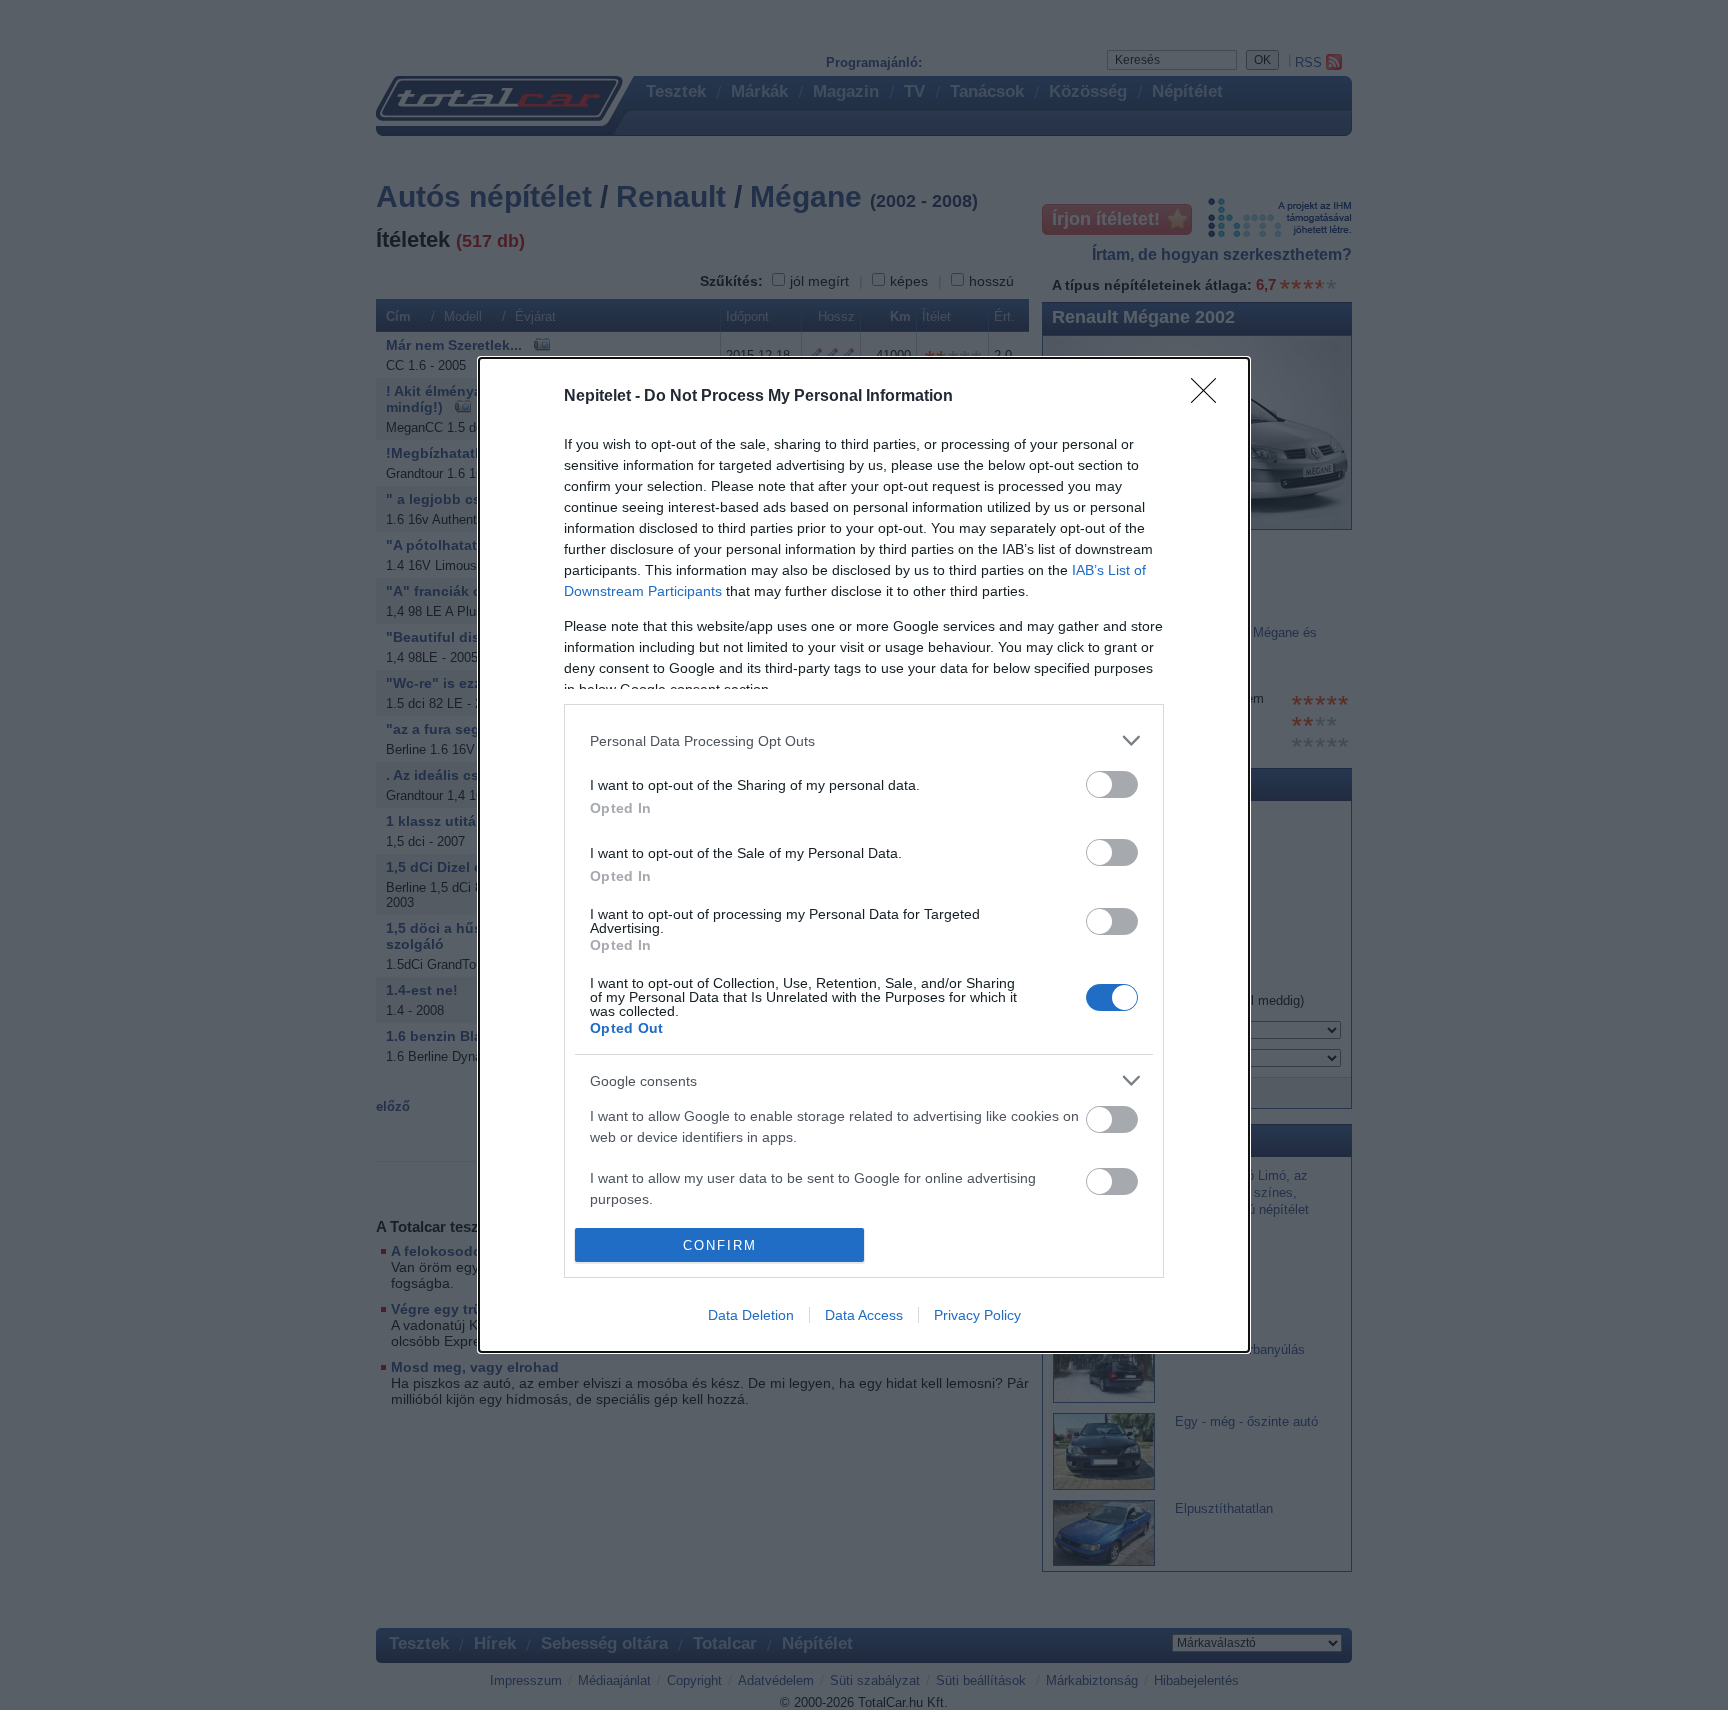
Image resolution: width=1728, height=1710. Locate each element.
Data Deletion (751, 1315)
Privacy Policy (977, 1315)
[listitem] (864, 740)
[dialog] (864, 855)
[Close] (1210, 397)
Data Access (864, 1315)
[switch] (1112, 784)
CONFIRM (720, 1245)
